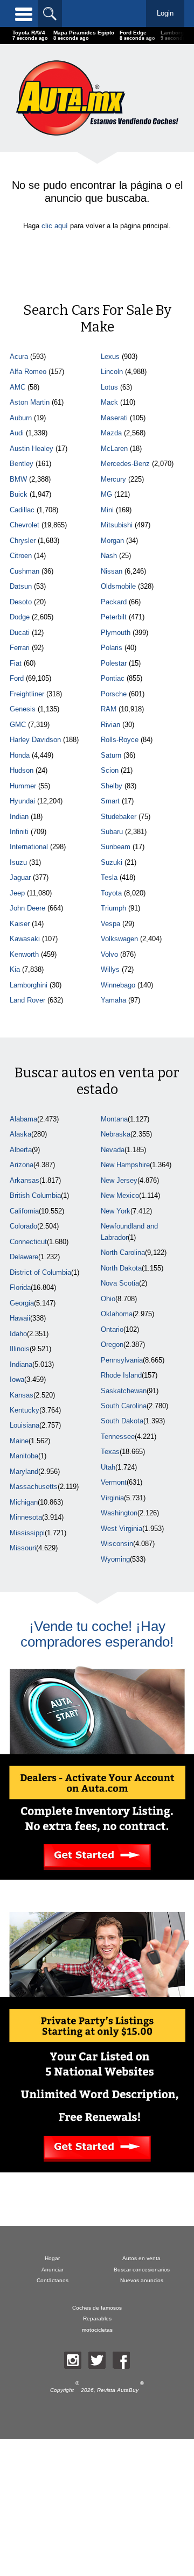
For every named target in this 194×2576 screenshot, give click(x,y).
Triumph (113, 908)
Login (165, 13)
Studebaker (119, 817)
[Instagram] (73, 2360)
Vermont (114, 1482)
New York (116, 1211)
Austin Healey (32, 449)
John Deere (27, 908)
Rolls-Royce (120, 740)
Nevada (113, 1150)
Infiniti (19, 832)
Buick (19, 494)
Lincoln (112, 372)
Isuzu (18, 862)
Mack (109, 402)
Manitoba (24, 1456)
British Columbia (35, 1195)
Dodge (20, 617)
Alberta (21, 1150)
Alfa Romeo (28, 372)
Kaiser (20, 924)
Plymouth (116, 633)
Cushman (25, 571)
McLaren (114, 449)
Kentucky (25, 1410)
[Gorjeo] (97, 2360)
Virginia (112, 1498)
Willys (110, 969)
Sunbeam (116, 847)
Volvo (109, 954)
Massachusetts (34, 1487)
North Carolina (123, 1252)
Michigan (24, 1502)
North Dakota (121, 1268)
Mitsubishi (117, 525)
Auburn (21, 418)
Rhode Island (121, 1375)
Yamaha (113, 1000)
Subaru (112, 832)
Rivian (110, 725)
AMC (18, 387)
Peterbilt (114, 617)
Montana (114, 1119)
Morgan (112, 541)
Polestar (114, 663)
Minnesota (26, 1517)
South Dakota (122, 1421)
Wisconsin (117, 1544)
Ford (17, 678)
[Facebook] (121, 2360)
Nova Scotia (120, 1283)
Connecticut (28, 1242)
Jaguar (20, 877)
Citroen (21, 556)
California (24, 1211)
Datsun (21, 586)
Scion (110, 770)
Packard (114, 602)
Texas (110, 1452)
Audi (17, 433)
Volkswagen (119, 939)
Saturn (111, 755)
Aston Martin (30, 402)
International (29, 847)
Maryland (24, 1472)
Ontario (112, 1329)
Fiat (16, 663)
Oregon (112, 1345)
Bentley (22, 464)
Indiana (21, 1364)
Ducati (20, 633)
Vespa (110, 924)
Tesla (109, 877)
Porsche (114, 694)
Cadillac (22, 510)
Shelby (112, 786)
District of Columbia (40, 1272)
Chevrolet (25, 525)
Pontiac (113, 678)
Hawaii (20, 1318)
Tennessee (118, 1437)
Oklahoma (117, 1314)
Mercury (113, 479)
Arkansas (25, 1180)
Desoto (21, 602)
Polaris (112, 648)
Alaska (20, 1134)
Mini (107, 510)
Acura (19, 357)
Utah (108, 1467)
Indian (19, 817)
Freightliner (27, 694)
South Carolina (124, 1406)
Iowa (17, 1379)
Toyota (111, 893)
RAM (109, 709)
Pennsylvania (122, 1360)
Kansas (22, 1395)
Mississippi (27, 1533)
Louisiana (25, 1425)
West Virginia (122, 1529)
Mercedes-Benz (125, 464)
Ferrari (20, 648)
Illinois (20, 1349)
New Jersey (119, 1180)
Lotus (109, 387)
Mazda (111, 433)
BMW (18, 479)
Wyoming (115, 1559)
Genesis (23, 709)
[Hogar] (97, 98)
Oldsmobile (118, 586)
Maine (19, 1441)
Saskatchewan (124, 1391)
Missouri (23, 1548)
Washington (119, 1513)
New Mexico (120, 1195)
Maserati (114, 418)
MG (106, 494)
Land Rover (27, 1000)
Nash (109, 556)
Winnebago (118, 985)
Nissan (112, 571)
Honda (20, 755)
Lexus (110, 357)
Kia (15, 969)
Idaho (18, 1334)
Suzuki (112, 862)
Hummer (23, 786)
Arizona (22, 1165)
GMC (18, 725)
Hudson (22, 770)
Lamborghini (29, 985)
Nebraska (116, 1134)
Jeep (17, 893)
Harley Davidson (35, 740)
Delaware (24, 1257)
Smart (110, 801)
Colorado (23, 1226)
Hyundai (22, 801)
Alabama (23, 1119)
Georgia (22, 1303)
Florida (20, 1287)
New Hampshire (125, 1165)
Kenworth (24, 954)
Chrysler (23, 541)
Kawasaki (25, 939)
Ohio (108, 1299)
